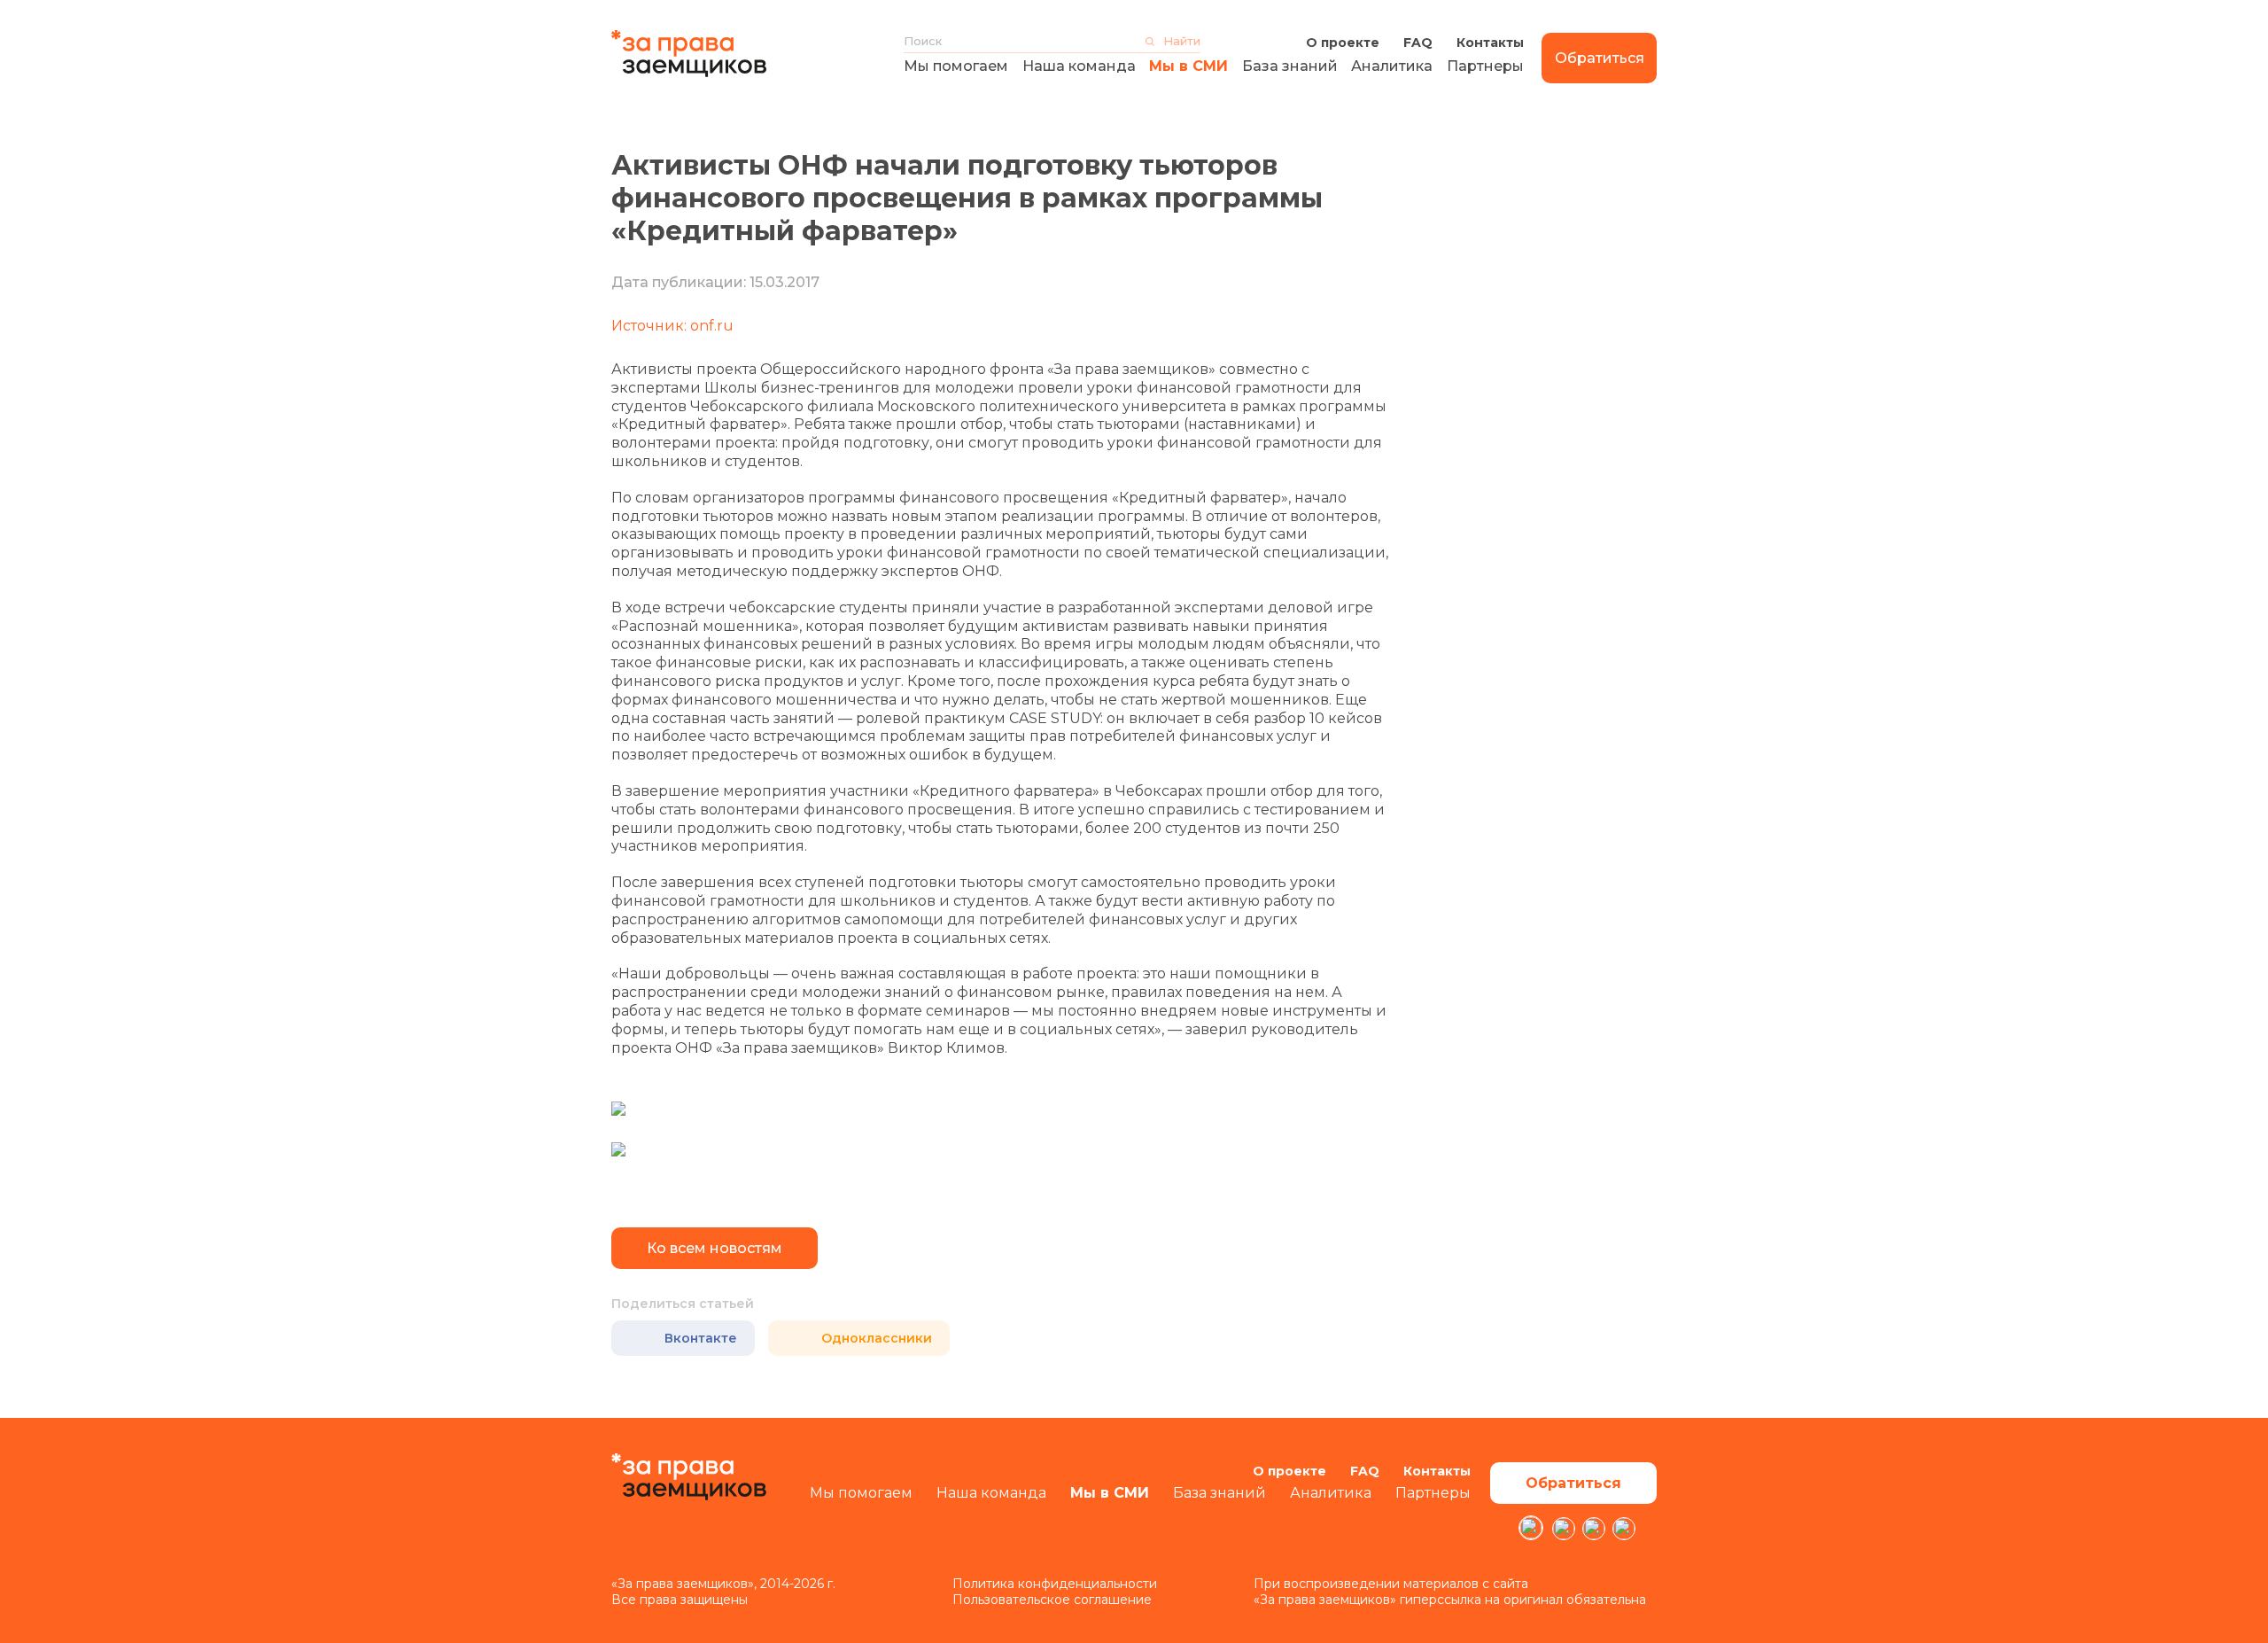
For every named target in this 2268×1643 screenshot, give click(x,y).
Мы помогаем (956, 66)
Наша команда (1079, 66)
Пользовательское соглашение (1052, 1600)
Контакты (1490, 43)
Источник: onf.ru (672, 326)
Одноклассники (877, 1338)
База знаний (1290, 66)
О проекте (1343, 43)
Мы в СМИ (1188, 66)
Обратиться (1600, 58)
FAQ (1418, 43)
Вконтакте (701, 1338)
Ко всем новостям (715, 1248)
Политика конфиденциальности (1055, 1584)
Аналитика (1392, 66)
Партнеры (1485, 66)
